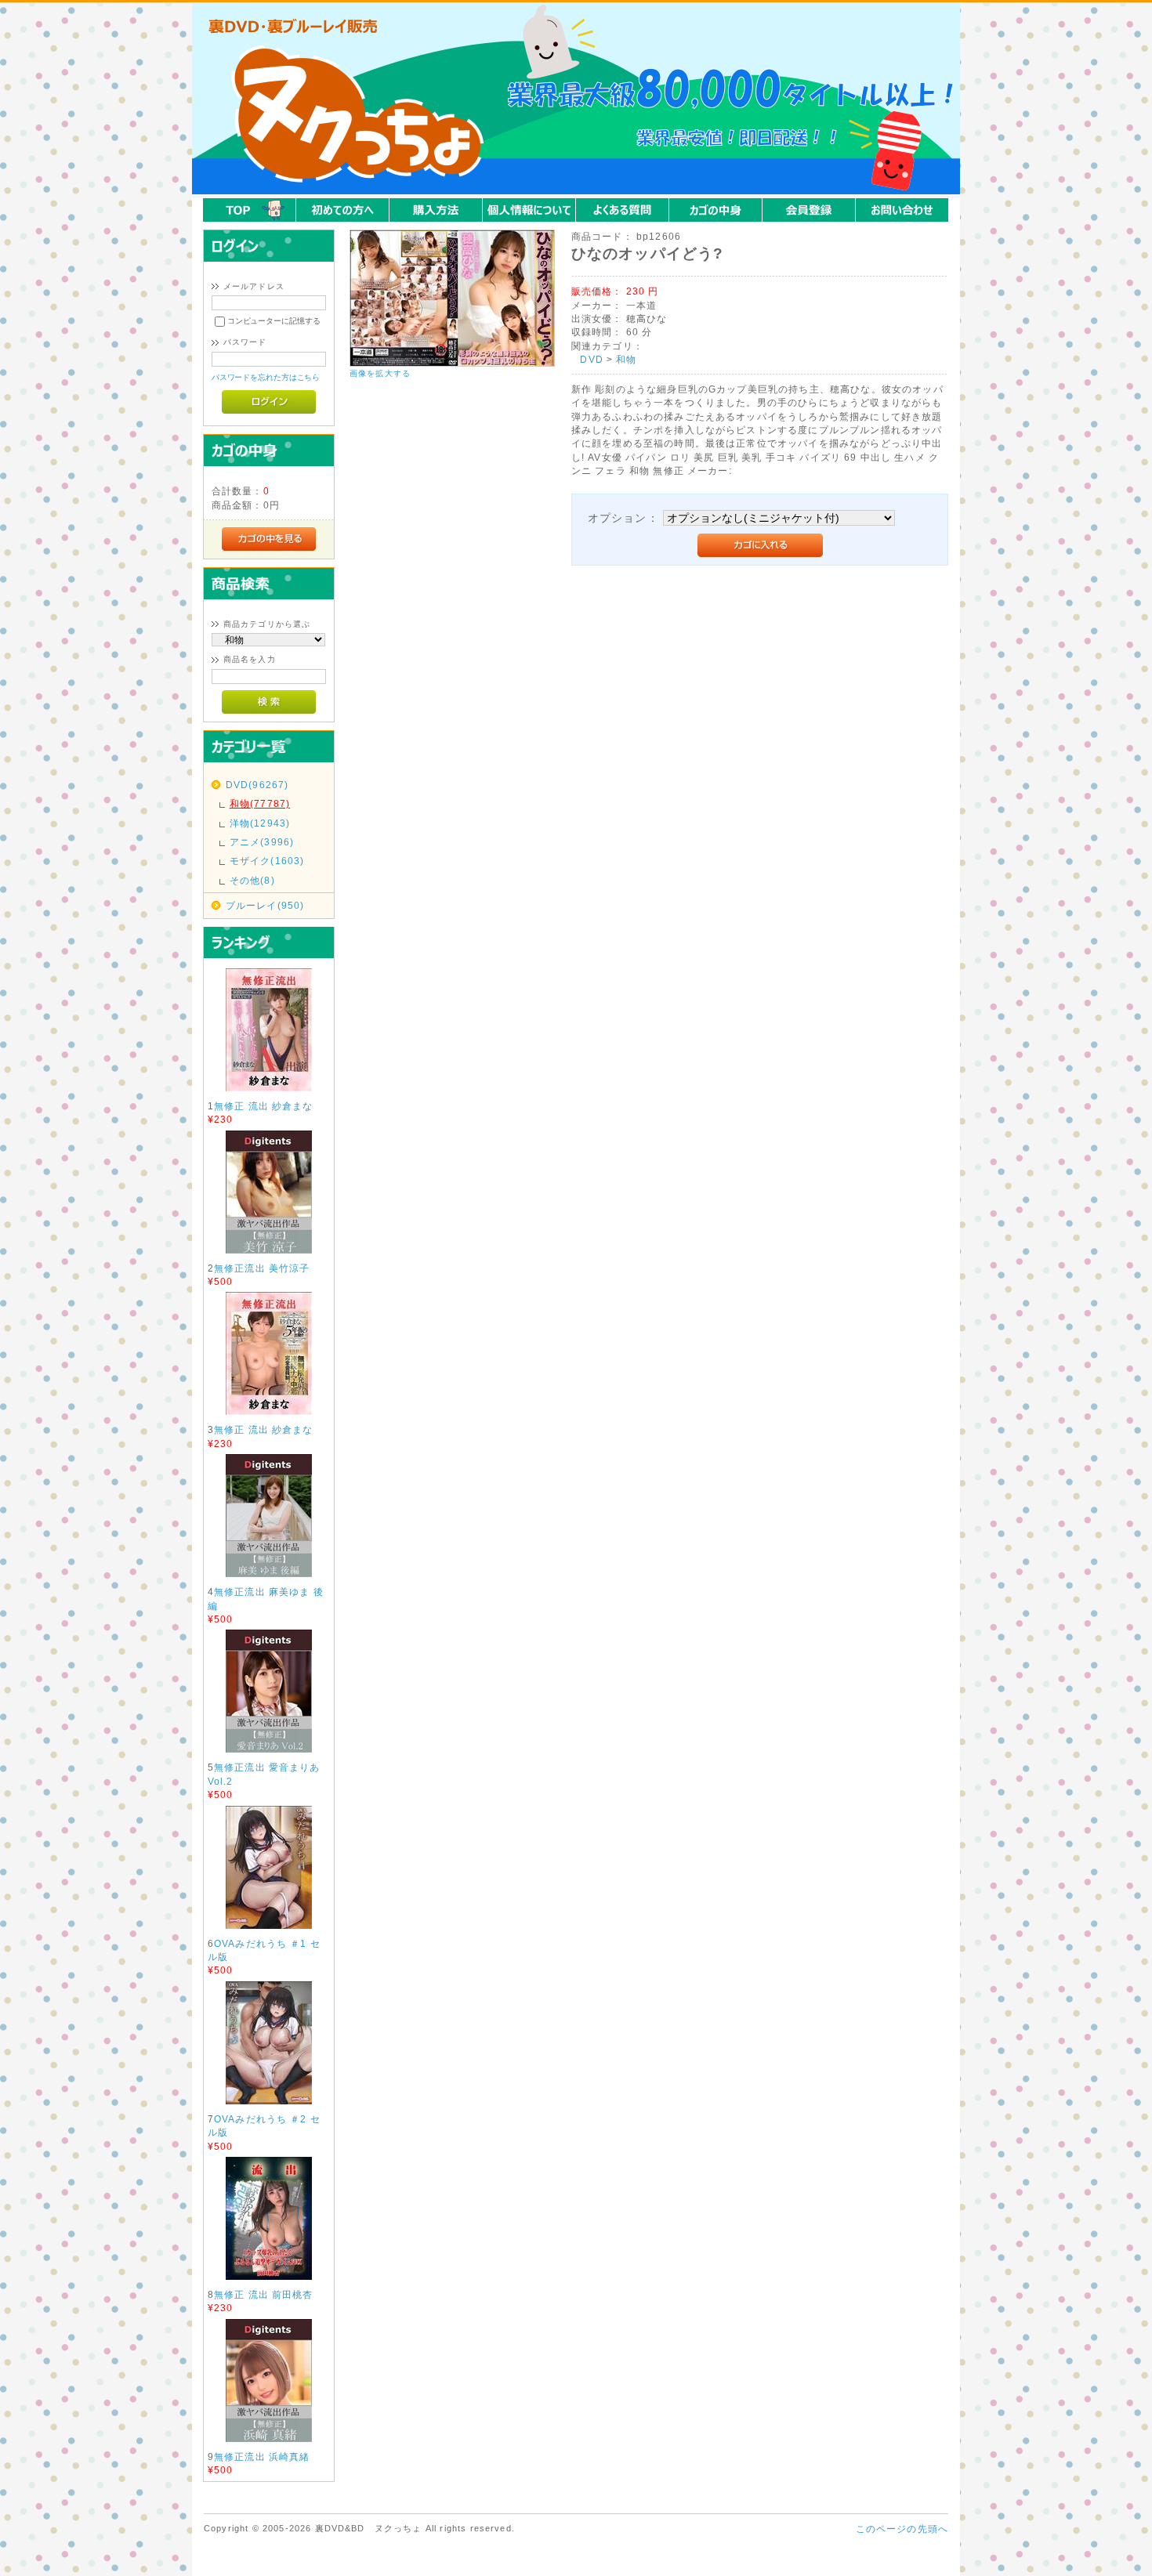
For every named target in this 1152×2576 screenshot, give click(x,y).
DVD (591, 359)
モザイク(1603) (267, 861)
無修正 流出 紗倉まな (264, 1106)
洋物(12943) (260, 823)
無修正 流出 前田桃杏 (264, 2294)
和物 (626, 359)
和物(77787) (260, 803)
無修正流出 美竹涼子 (262, 1268)
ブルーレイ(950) (265, 905)
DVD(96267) (257, 785)
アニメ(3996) (262, 842)
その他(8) (252, 880)
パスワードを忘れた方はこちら (266, 377)
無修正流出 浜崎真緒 (262, 2457)
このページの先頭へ (902, 2529)
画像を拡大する (380, 373)
